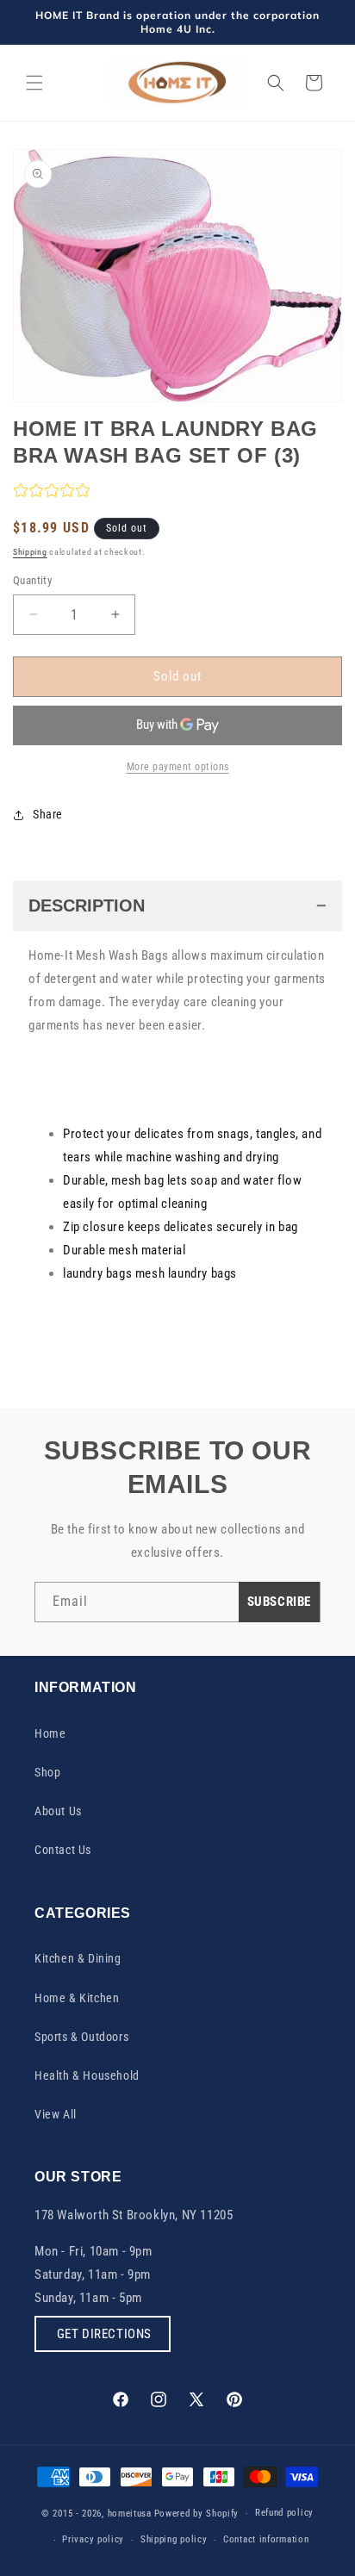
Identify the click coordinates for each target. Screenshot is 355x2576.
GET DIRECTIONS (103, 2334)
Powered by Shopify (197, 2514)
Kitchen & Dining (78, 1958)
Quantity (32, 580)
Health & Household (87, 2075)
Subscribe (279, 1602)
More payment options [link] (178, 767)
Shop (47, 1772)
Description (87, 905)
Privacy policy (93, 2539)
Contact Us (63, 1850)
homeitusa (130, 2514)
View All (56, 2114)
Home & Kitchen (77, 1998)
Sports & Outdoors (81, 2037)
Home (50, 1733)
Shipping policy (174, 2539)
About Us (58, 1811)
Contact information (266, 2539)
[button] (34, 83)
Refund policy (284, 2513)
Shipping (30, 552)
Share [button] (48, 814)
